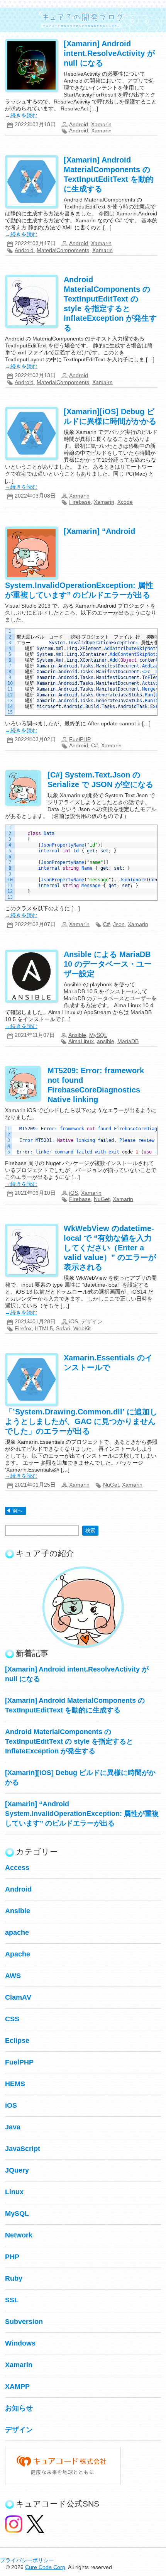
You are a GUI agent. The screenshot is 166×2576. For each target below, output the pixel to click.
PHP (12, 2257)
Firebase (80, 502)
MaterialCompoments (63, 250)
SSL (12, 2300)
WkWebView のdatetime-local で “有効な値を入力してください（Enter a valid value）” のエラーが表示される (110, 1248)
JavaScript (23, 2149)
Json (119, 924)
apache (17, 1932)
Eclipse (17, 2041)
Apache (18, 1954)
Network (19, 2235)
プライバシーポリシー (27, 2560)
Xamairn (102, 382)
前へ (17, 1511)
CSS (12, 2019)
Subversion (24, 2322)
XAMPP (17, 2386)
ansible (106, 1041)
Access (17, 1868)
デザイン (92, 1321)
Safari (63, 1328)
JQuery (17, 2170)
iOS (74, 1193)
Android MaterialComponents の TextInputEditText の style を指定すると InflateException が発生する (69, 1741)
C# (95, 745)
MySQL (98, 1035)
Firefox (23, 1328)
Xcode (125, 502)
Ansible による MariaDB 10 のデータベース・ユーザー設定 (108, 964)
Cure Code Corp (45, 2567)
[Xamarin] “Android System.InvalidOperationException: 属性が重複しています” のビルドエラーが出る (82, 1814)
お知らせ (19, 2408)
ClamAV (18, 1997)
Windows (20, 2343)
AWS (13, 1976)
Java (13, 2127)
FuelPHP (80, 739)
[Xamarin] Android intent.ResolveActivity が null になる (109, 53)
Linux (14, 2192)
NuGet (102, 1199)
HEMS (15, 2084)
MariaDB (128, 1041)
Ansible (77, 1035)
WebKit (82, 1328)
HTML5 (44, 1328)
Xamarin (101, 124)
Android (79, 124)
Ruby (14, 2278)
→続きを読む (21, 115)
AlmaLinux (81, 1041)
